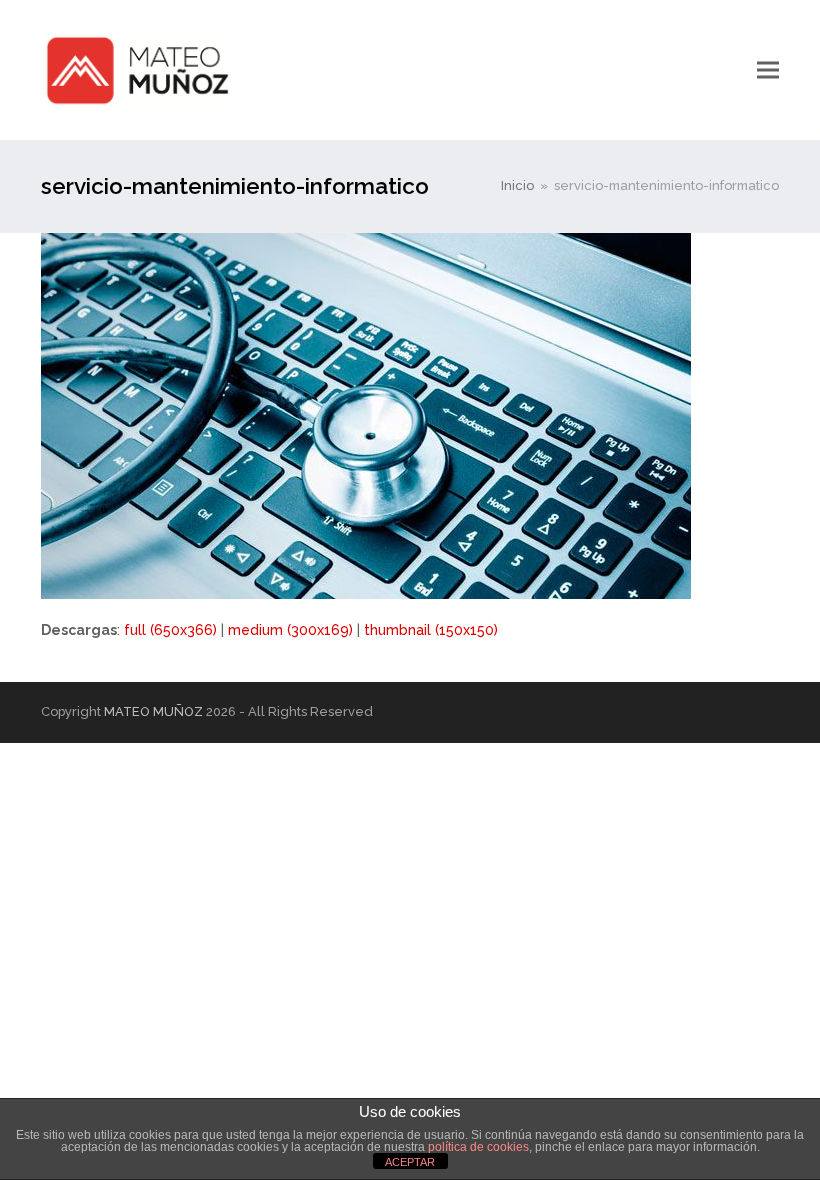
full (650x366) (170, 630)
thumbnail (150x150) (431, 630)
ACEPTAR (410, 1162)
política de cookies (478, 1147)
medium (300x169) (290, 630)
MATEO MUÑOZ (153, 711)
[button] (768, 69)
